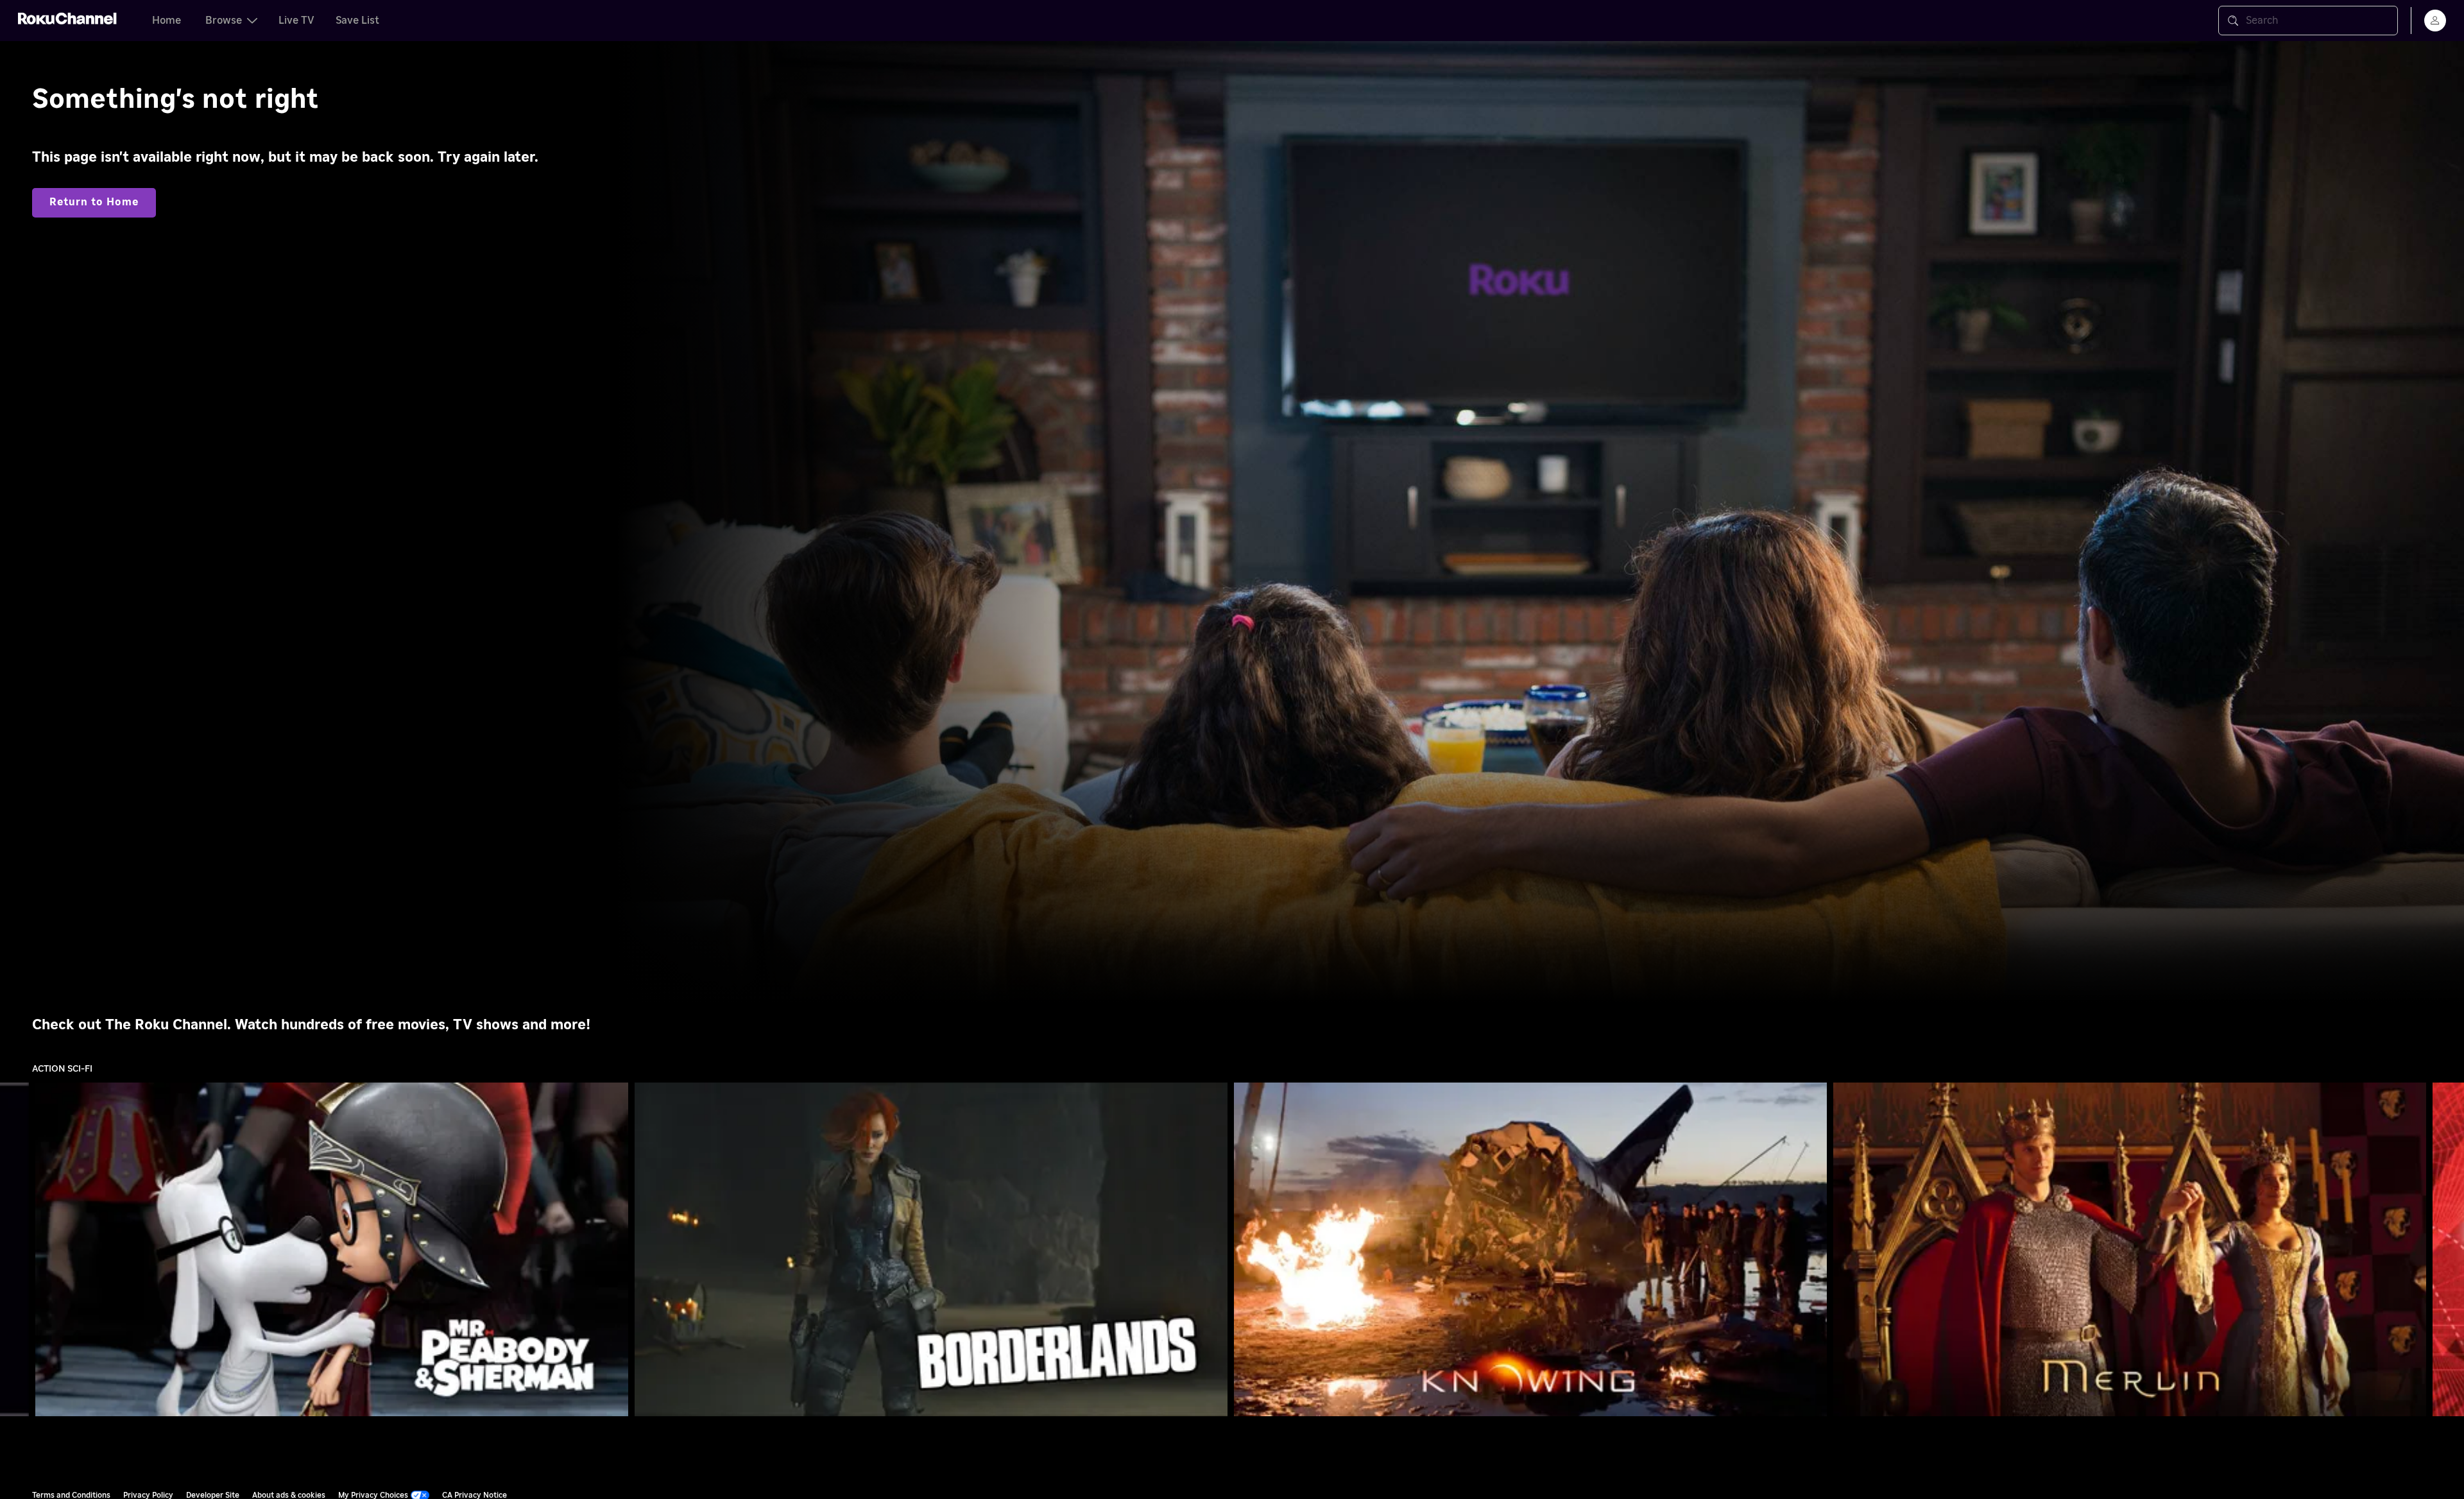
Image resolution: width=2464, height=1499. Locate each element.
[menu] (2435, 21)
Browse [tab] (224, 21)
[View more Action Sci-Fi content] (2448, 1250)
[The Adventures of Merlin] (2130, 1249)
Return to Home (94, 202)
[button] (334, 1249)
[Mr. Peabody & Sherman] (332, 1249)
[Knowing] (1530, 1249)
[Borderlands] (931, 1249)
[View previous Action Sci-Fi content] (16, 1250)
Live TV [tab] (296, 21)
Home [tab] (167, 21)
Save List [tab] (357, 21)
